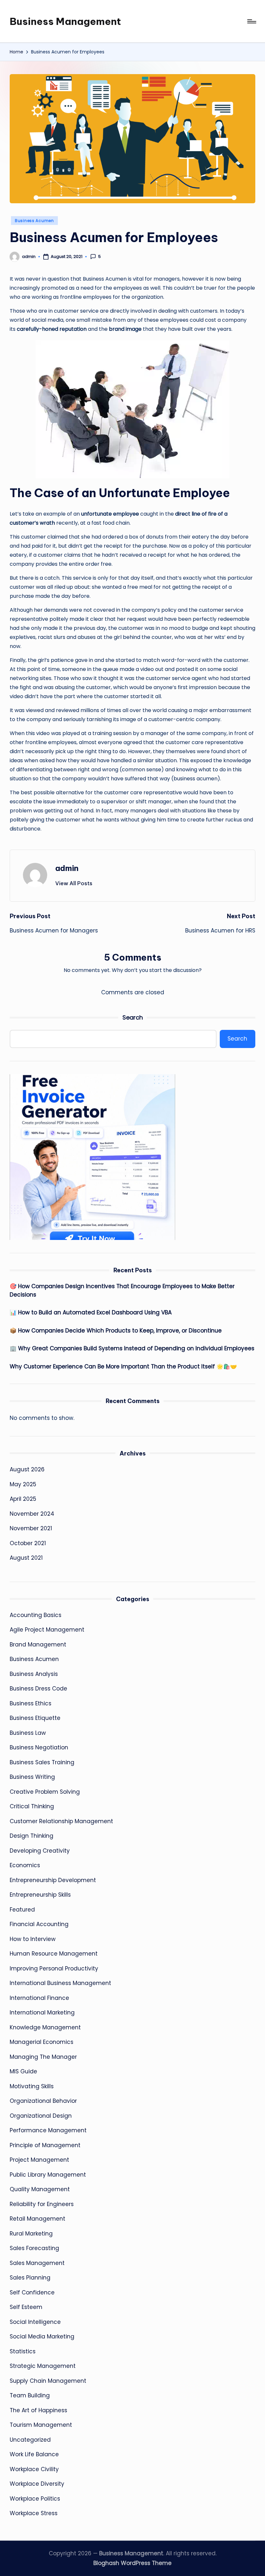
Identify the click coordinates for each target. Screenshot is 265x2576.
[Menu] (251, 21)
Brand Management (38, 1645)
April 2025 (23, 1499)
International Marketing (42, 2013)
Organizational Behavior (43, 2101)
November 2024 (32, 1514)
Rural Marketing (31, 2234)
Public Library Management (48, 2175)
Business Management (65, 21)
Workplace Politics (35, 2499)
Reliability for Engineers (42, 2204)
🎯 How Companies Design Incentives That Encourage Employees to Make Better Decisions (122, 1290)
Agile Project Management (47, 1630)
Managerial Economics (42, 2042)
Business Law (28, 1733)
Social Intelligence (35, 2322)
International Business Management (60, 1983)
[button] (74, 883)
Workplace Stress (34, 2513)
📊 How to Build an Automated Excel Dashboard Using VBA (91, 1312)
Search (133, 1017)
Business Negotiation (39, 1747)
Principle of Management (45, 2145)
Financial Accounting (39, 1924)
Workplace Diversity (37, 2484)
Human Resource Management (54, 1954)
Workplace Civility (34, 2469)
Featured (22, 1910)
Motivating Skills (32, 2086)
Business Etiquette (35, 1718)
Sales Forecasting (34, 2248)
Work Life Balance (34, 2454)
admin (67, 868)
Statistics (23, 2351)
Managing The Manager (43, 2057)
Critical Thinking (32, 1806)
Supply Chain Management (48, 2381)
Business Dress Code (38, 1689)
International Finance (39, 1998)
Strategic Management (43, 2366)
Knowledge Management (45, 2027)
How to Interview (33, 1939)
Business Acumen (34, 221)
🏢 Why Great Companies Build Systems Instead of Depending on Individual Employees (132, 1348)
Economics (25, 1865)
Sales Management (37, 2263)
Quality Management (40, 2189)
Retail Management (37, 2219)
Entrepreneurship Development (53, 1880)
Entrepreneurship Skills (40, 1895)
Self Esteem (26, 2307)
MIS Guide (23, 2071)
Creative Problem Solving (45, 1792)
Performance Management (48, 2130)
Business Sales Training (42, 1762)
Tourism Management (41, 2425)
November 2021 (31, 1528)
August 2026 (27, 1469)
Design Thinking (32, 1836)
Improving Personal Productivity (54, 1968)
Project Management (39, 2160)
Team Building (30, 2395)
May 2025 (23, 1484)
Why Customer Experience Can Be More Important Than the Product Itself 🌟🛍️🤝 (123, 1366)
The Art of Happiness (38, 2410)
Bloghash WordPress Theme (132, 2563)
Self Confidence (32, 2292)
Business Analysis (34, 1674)
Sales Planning (30, 2278)
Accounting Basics (36, 1615)
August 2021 (26, 1558)
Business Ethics (31, 1703)
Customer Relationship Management (61, 1821)
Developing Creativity (40, 1851)
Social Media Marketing (42, 2336)
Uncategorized (30, 2440)
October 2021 (28, 1543)
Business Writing (32, 1777)
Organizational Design (41, 2116)
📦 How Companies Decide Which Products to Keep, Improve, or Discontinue (116, 1331)
